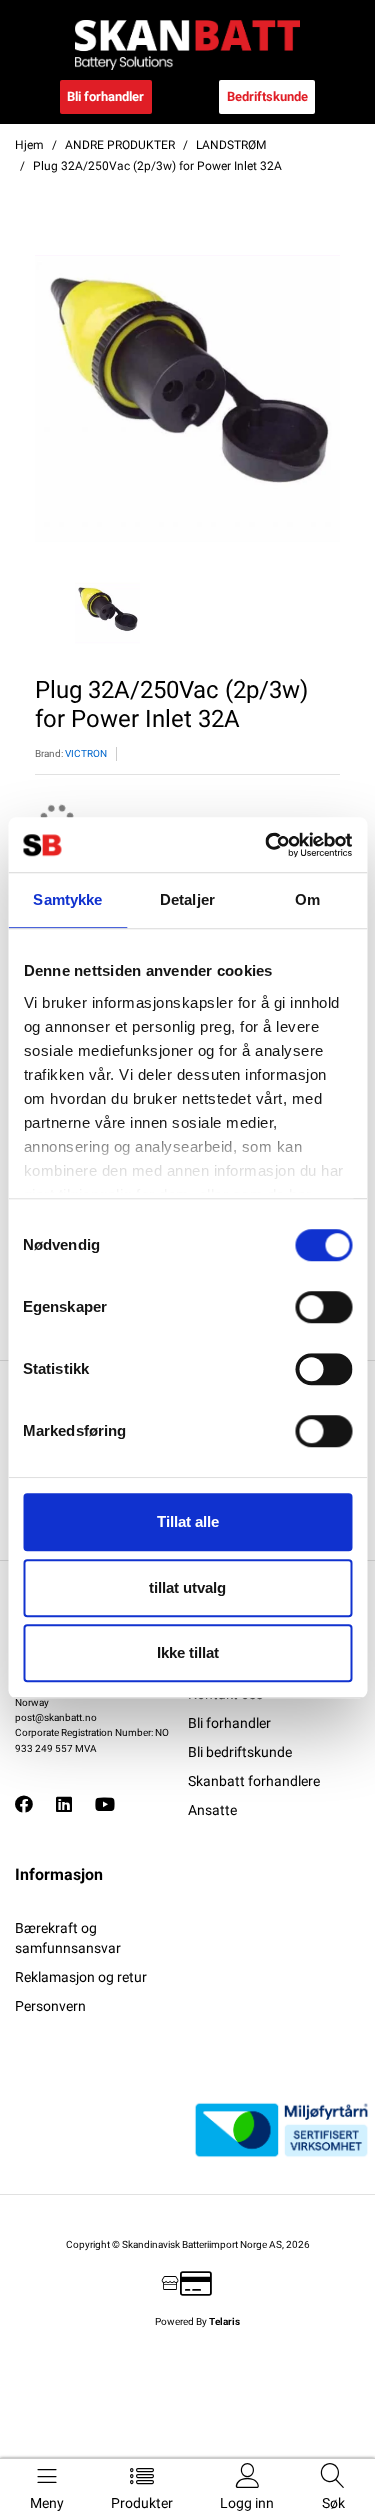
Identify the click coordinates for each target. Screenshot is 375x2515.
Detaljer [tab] (187, 899)
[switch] (323, 1307)
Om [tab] (307, 899)
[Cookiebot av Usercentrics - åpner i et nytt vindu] (267, 845)
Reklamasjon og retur (81, 1977)
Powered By (197, 2321)
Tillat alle (188, 1521)
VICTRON (86, 753)
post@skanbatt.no (56, 1717)
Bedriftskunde (267, 96)
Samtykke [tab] (67, 899)
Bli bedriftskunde (240, 1752)
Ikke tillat (188, 1652)
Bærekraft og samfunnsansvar (68, 1938)
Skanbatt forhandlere (254, 1781)
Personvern (50, 2006)
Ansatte (212, 1810)
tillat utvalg (187, 1587)
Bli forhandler (105, 96)
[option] (187, 398)
